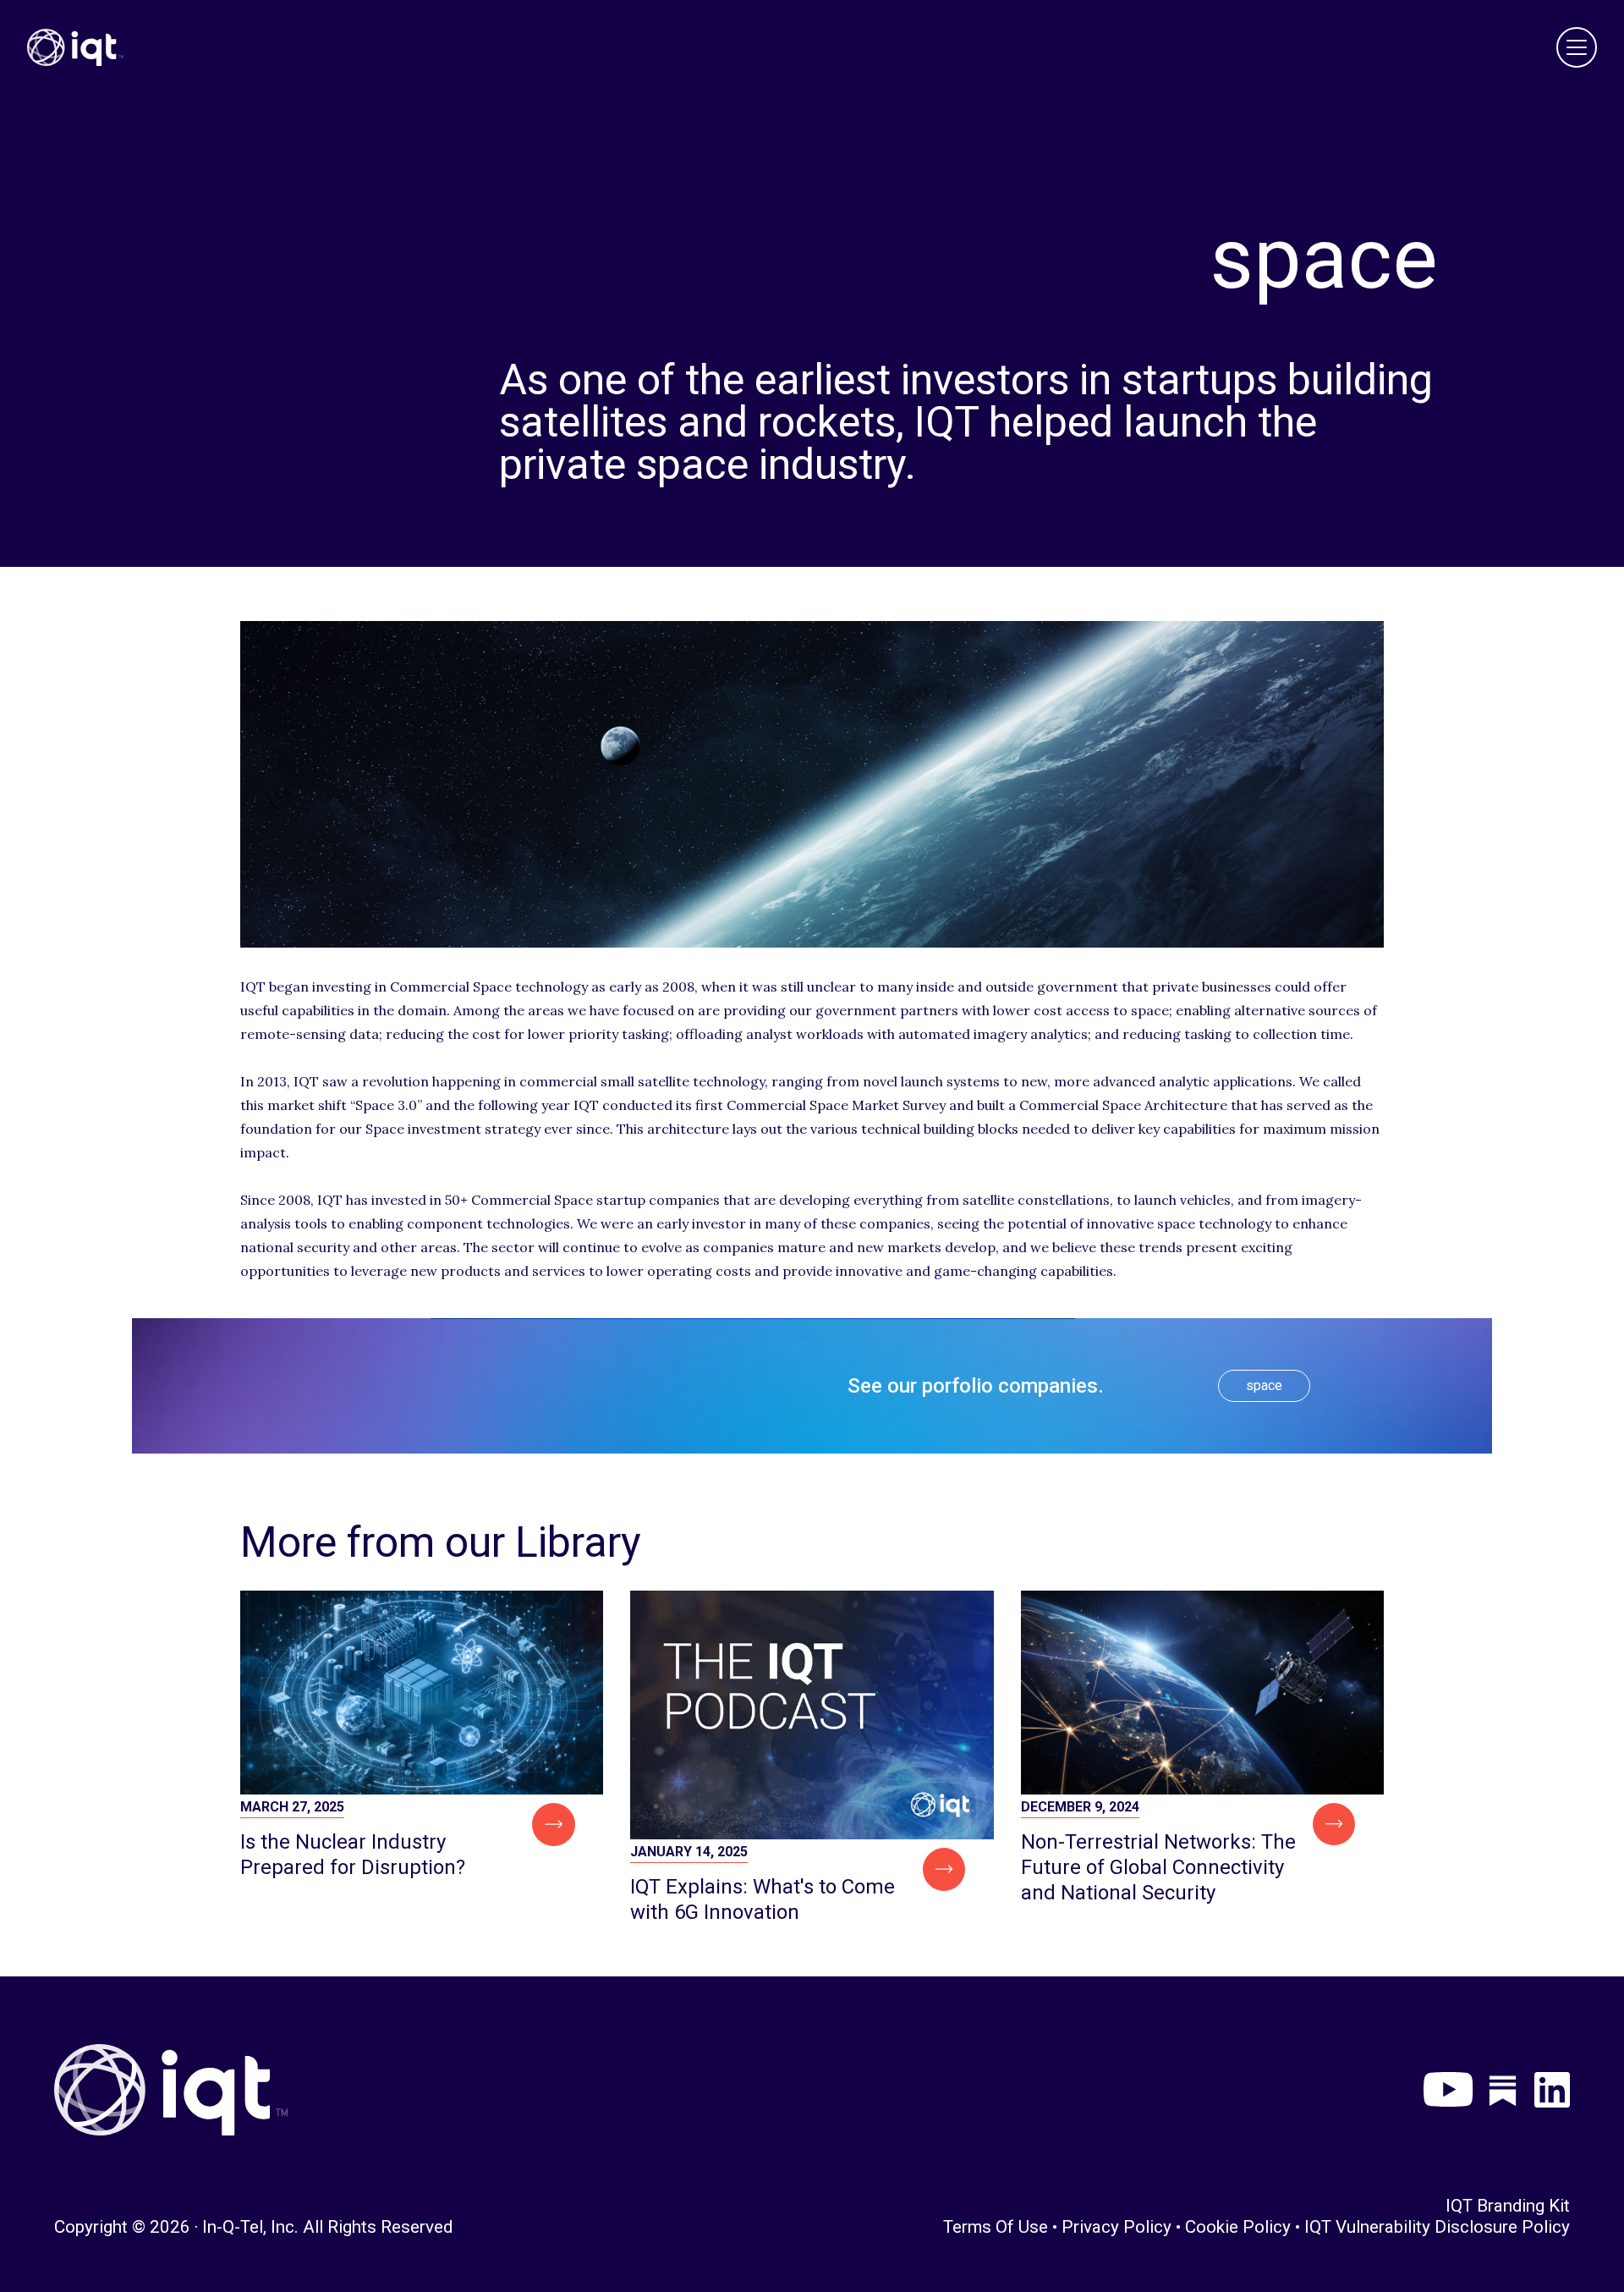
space (1264, 1385)
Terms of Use (996, 2227)
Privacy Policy (1116, 2227)
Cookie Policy (1238, 2227)
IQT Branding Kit (1508, 2206)
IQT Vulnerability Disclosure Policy (1437, 2227)
